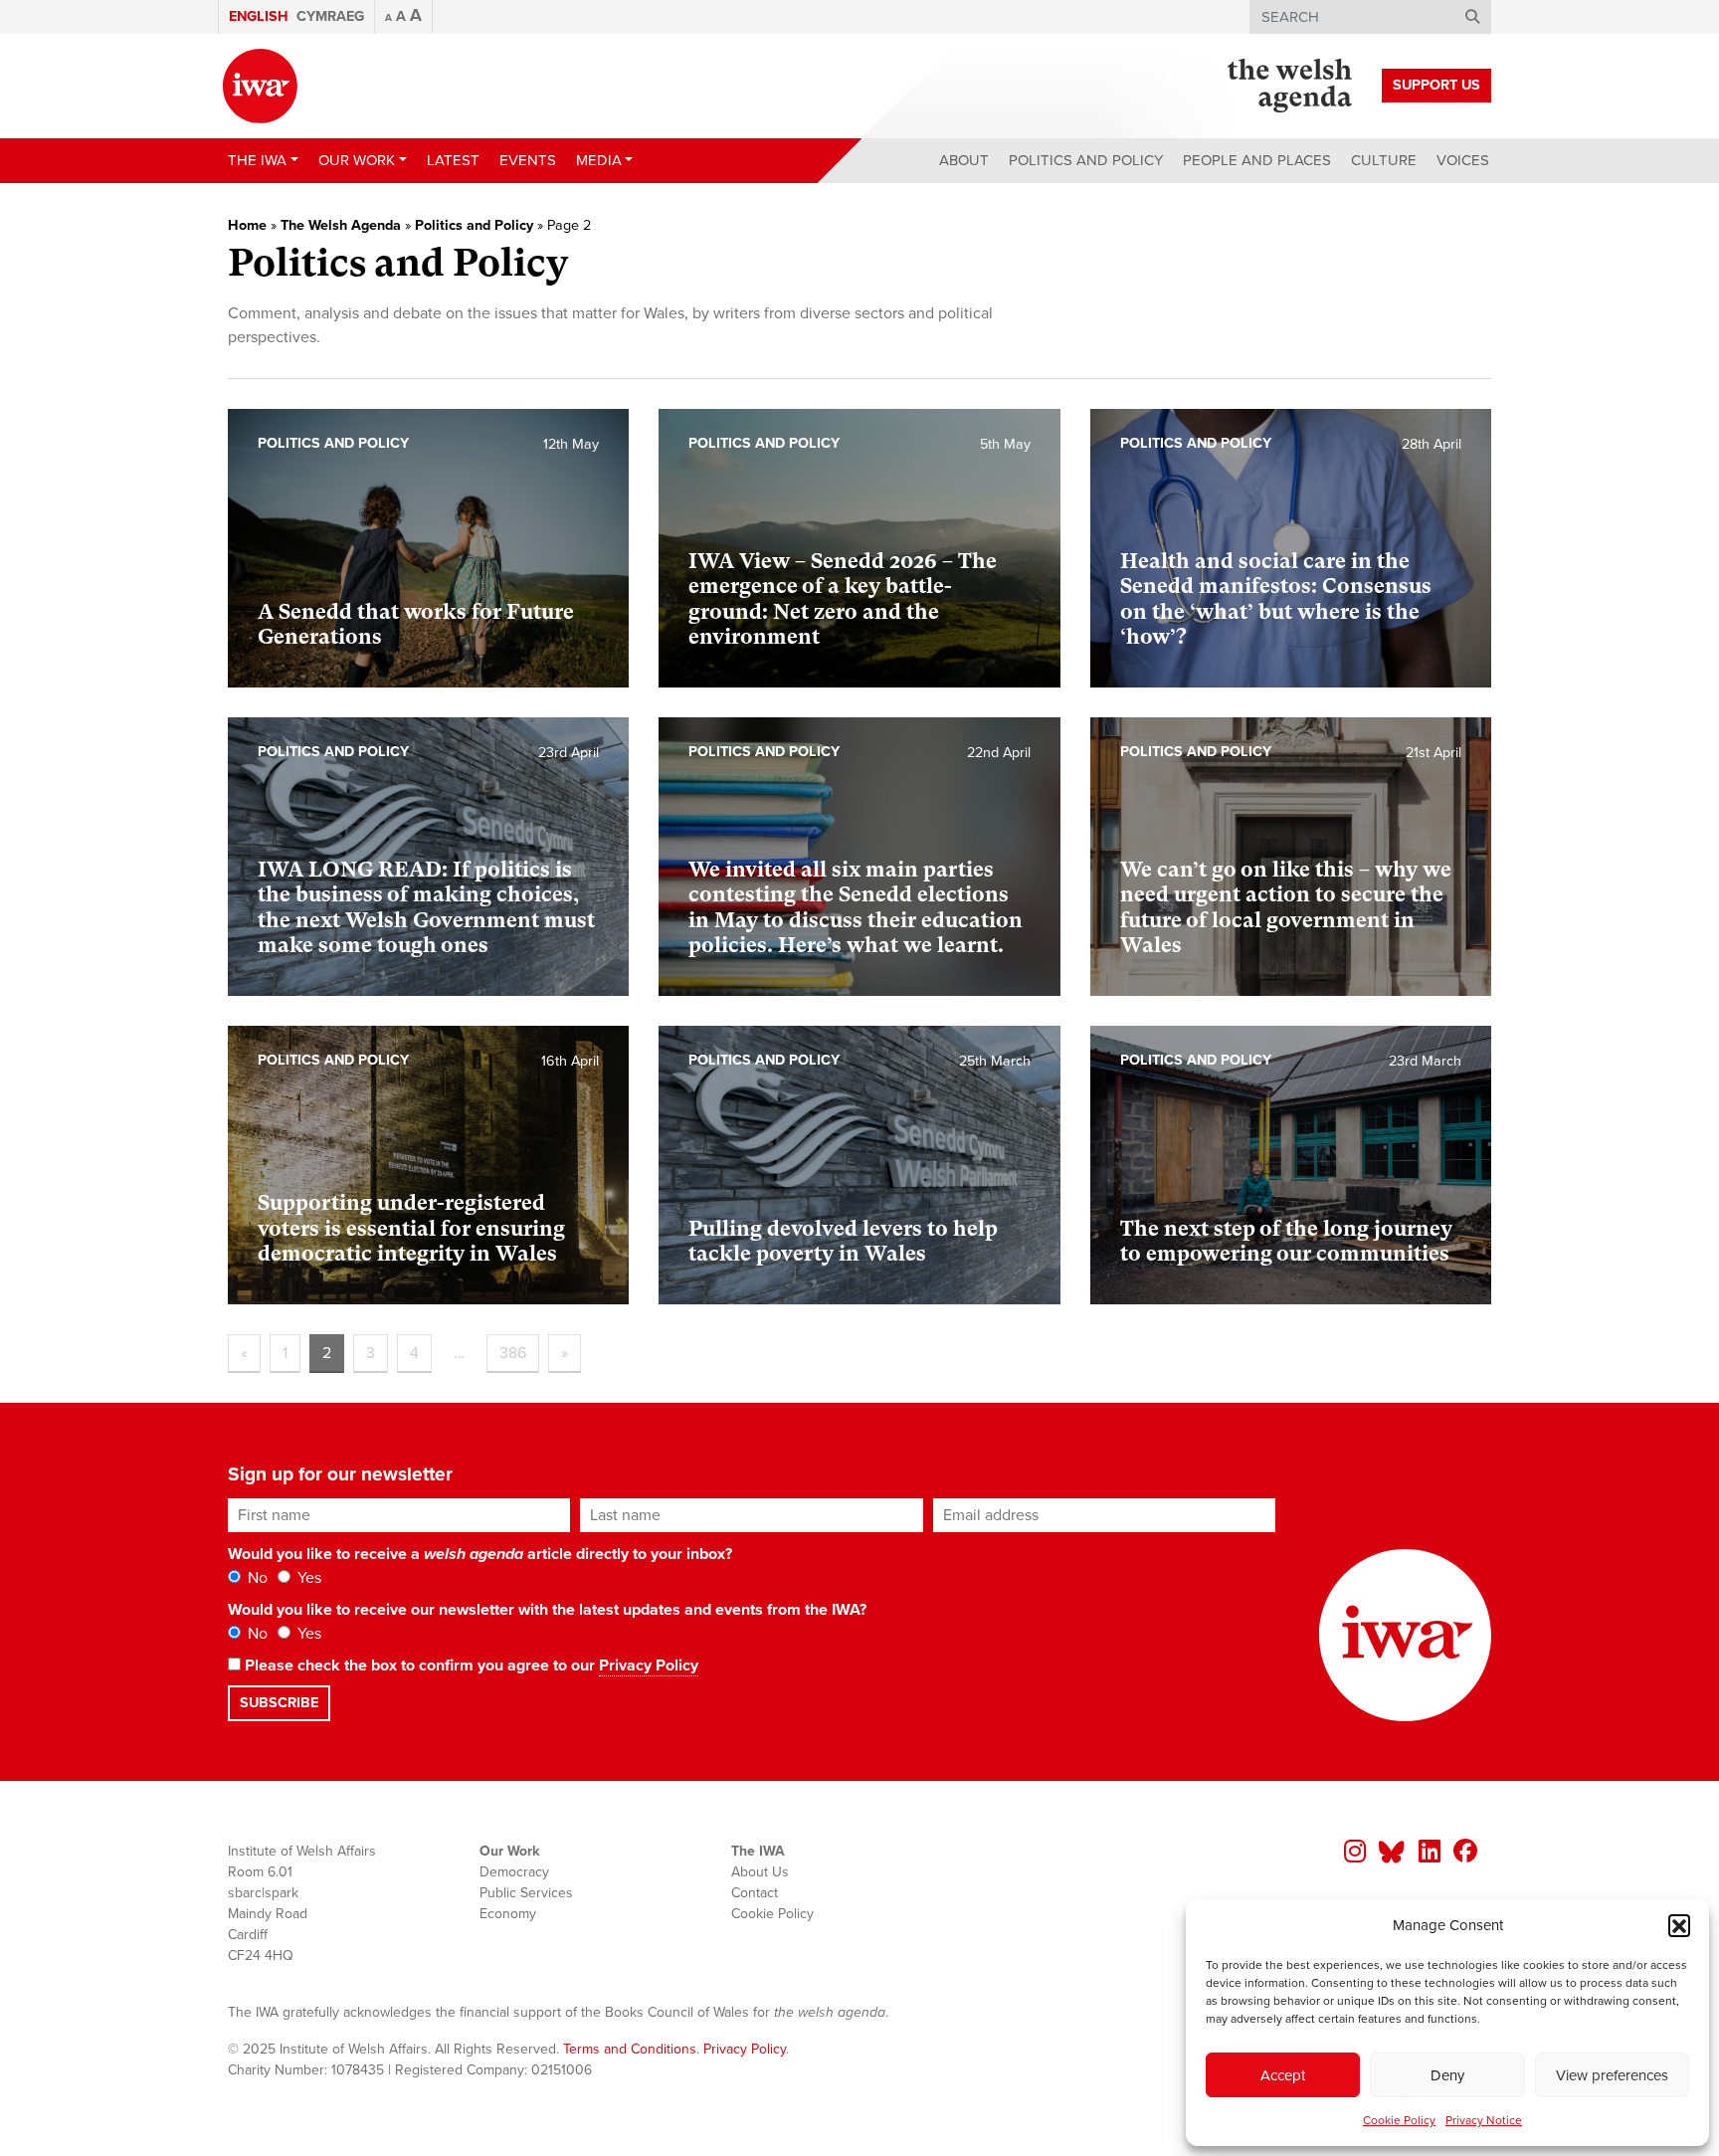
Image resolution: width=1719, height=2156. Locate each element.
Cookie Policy (1399, 2120)
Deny (1447, 2075)
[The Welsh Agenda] (1290, 86)
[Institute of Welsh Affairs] (260, 86)
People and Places (1257, 160)
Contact (755, 1893)
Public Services (526, 1893)
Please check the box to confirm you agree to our (470, 1666)
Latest (453, 160)
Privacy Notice (1484, 2120)
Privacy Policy (649, 1666)
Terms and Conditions (630, 2049)
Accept (1283, 2075)
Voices (1463, 160)
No (256, 1578)
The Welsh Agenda (341, 225)
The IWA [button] (257, 160)
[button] (1679, 1925)
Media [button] (599, 160)
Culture (1384, 160)
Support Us (1436, 85)
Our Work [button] (357, 160)
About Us (760, 1872)
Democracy (514, 1872)
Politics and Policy (1086, 160)
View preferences (1612, 2075)
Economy (508, 1914)
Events (528, 160)
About (964, 160)
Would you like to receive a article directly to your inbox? (480, 1554)
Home (247, 225)
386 (513, 1353)
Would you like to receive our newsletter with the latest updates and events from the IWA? (547, 1610)
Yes (307, 1578)
